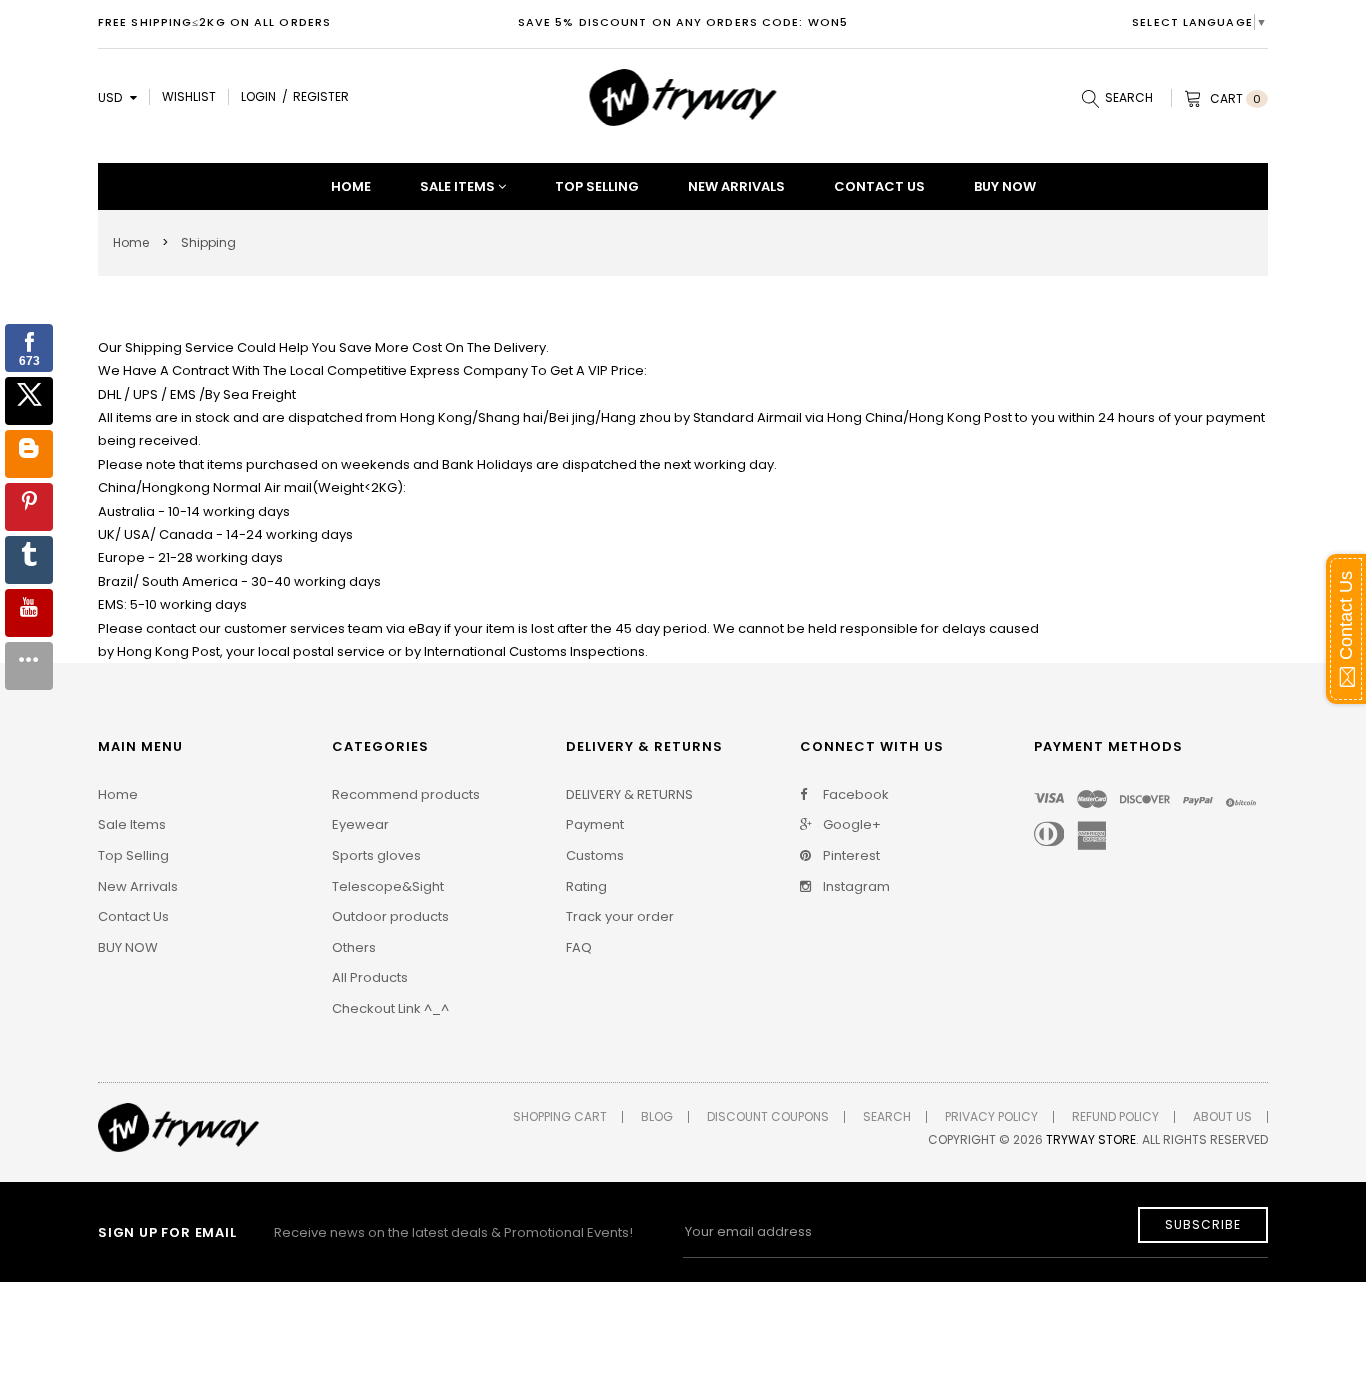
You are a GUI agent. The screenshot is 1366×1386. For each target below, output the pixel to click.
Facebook (854, 795)
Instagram (855, 887)
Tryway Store (1091, 1139)
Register (321, 96)
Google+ (850, 825)
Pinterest (850, 856)
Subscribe (1203, 1224)
